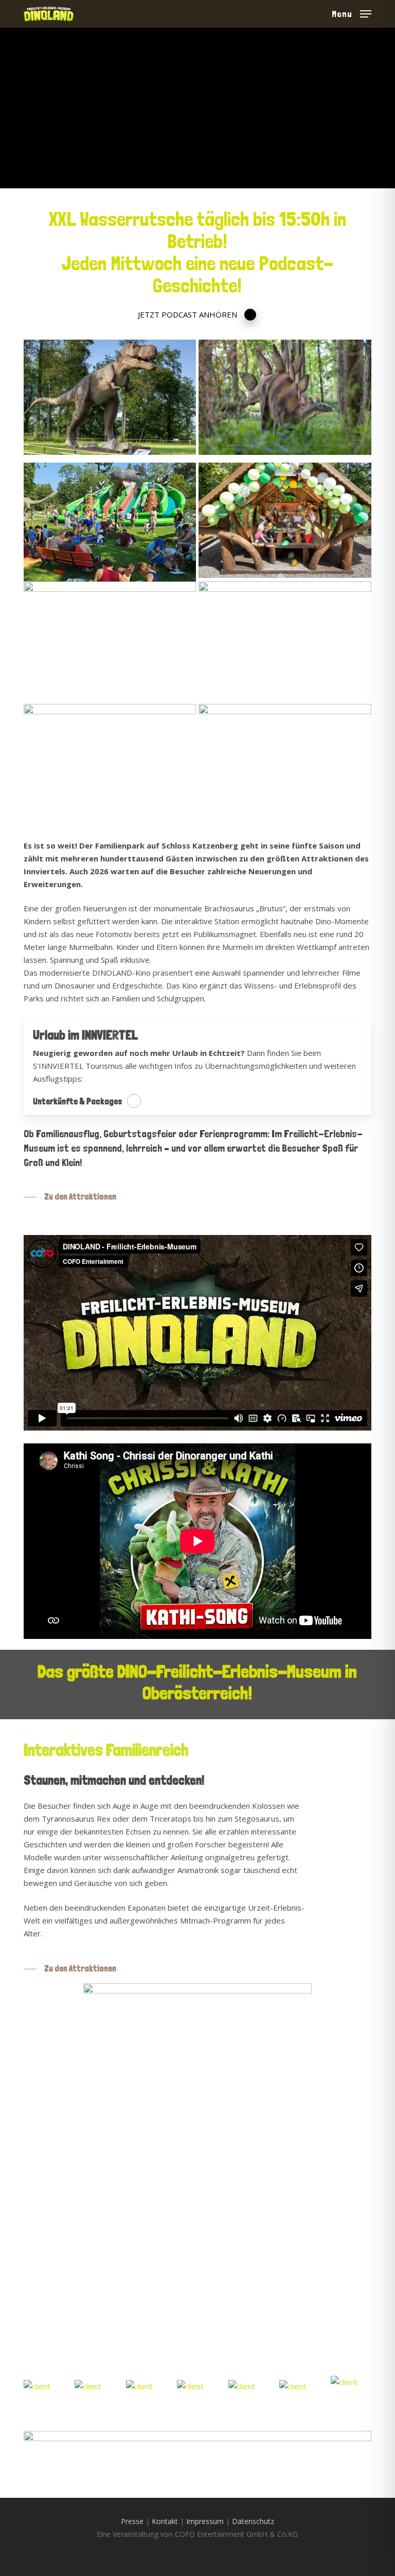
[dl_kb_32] (56, 2243)
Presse (132, 2521)
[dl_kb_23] (127, 2243)
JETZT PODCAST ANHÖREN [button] (187, 314)
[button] (352, 13)
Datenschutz (253, 2521)
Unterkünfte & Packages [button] (78, 1101)
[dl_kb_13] (56, 2301)
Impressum (205, 2521)
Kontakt (165, 2521)
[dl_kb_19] (56, 2185)
